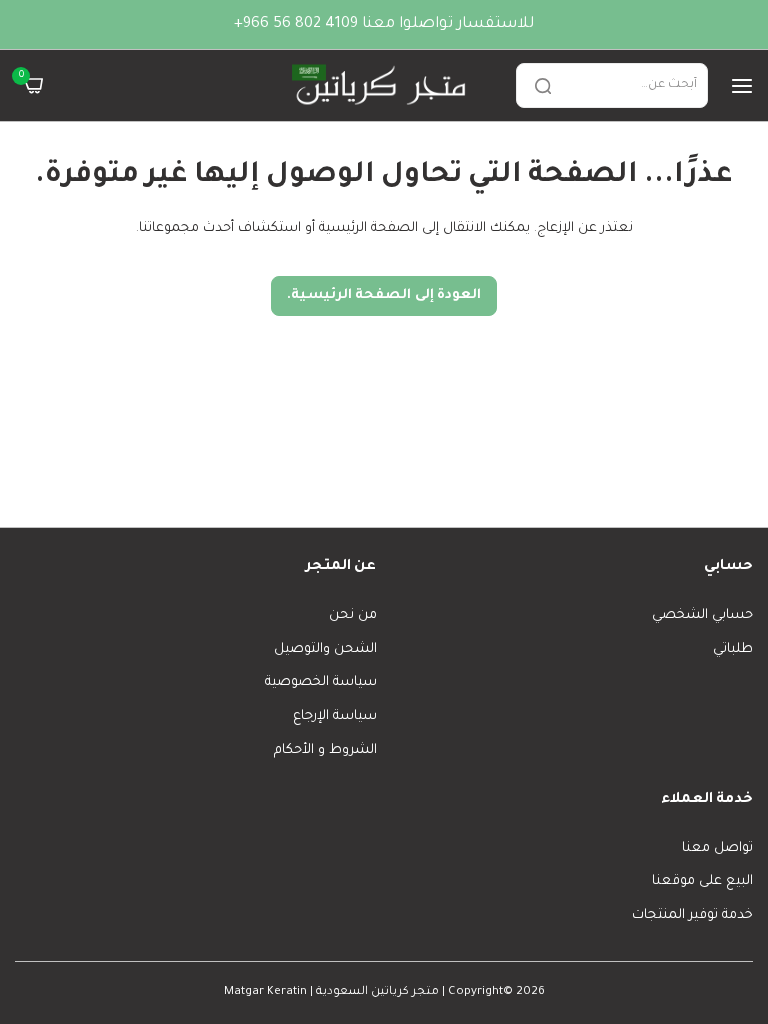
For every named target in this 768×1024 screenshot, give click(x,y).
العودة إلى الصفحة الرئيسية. (384, 295)
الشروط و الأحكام (325, 750)
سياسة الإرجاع (335, 716)
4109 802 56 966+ (296, 24)
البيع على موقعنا (702, 881)
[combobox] (612, 85)
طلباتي (733, 649)
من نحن (353, 615)
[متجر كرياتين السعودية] (381, 85)
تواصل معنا (717, 848)
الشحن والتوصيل (325, 649)
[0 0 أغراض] (33, 85)
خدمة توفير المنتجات (692, 915)
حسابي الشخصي (702, 615)
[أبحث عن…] (543, 85)
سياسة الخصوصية (321, 682)
